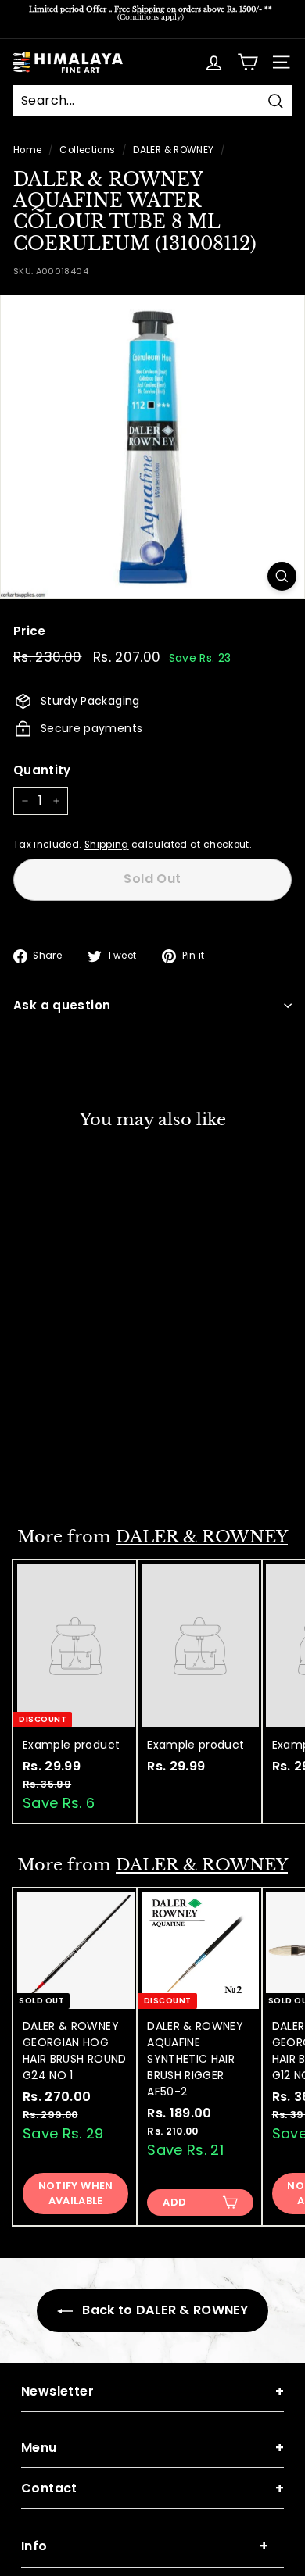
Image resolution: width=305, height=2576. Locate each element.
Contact (152, 2488)
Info (145, 2546)
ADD (174, 2202)
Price (30, 631)
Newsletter (152, 2391)
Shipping (107, 845)
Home (27, 150)
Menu (152, 2447)
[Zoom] (282, 576)
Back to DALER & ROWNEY (163, 2310)
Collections (87, 150)
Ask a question (62, 1005)
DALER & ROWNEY (173, 150)
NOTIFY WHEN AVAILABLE (76, 1464)
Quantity (42, 770)
